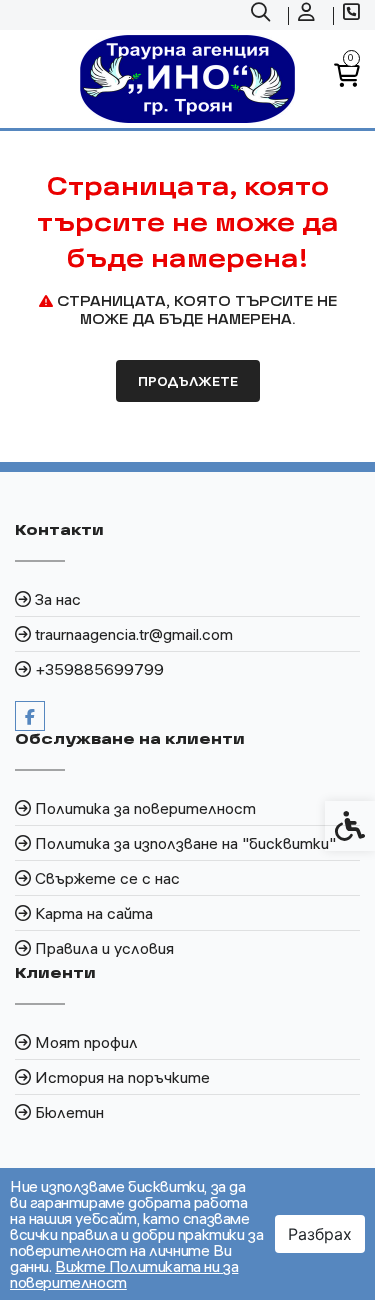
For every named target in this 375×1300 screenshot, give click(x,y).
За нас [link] (58, 599)
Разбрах (320, 1234)
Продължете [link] (188, 381)
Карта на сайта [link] (94, 913)
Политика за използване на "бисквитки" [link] (185, 843)
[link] (263, 15)
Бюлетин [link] (69, 1112)
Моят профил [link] (86, 1042)
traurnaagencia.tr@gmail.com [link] (134, 634)
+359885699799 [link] (99, 669)
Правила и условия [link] (104, 948)
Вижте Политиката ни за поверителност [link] (124, 1274)
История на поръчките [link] (122, 1077)
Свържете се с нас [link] (107, 878)
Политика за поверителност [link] (145, 808)
